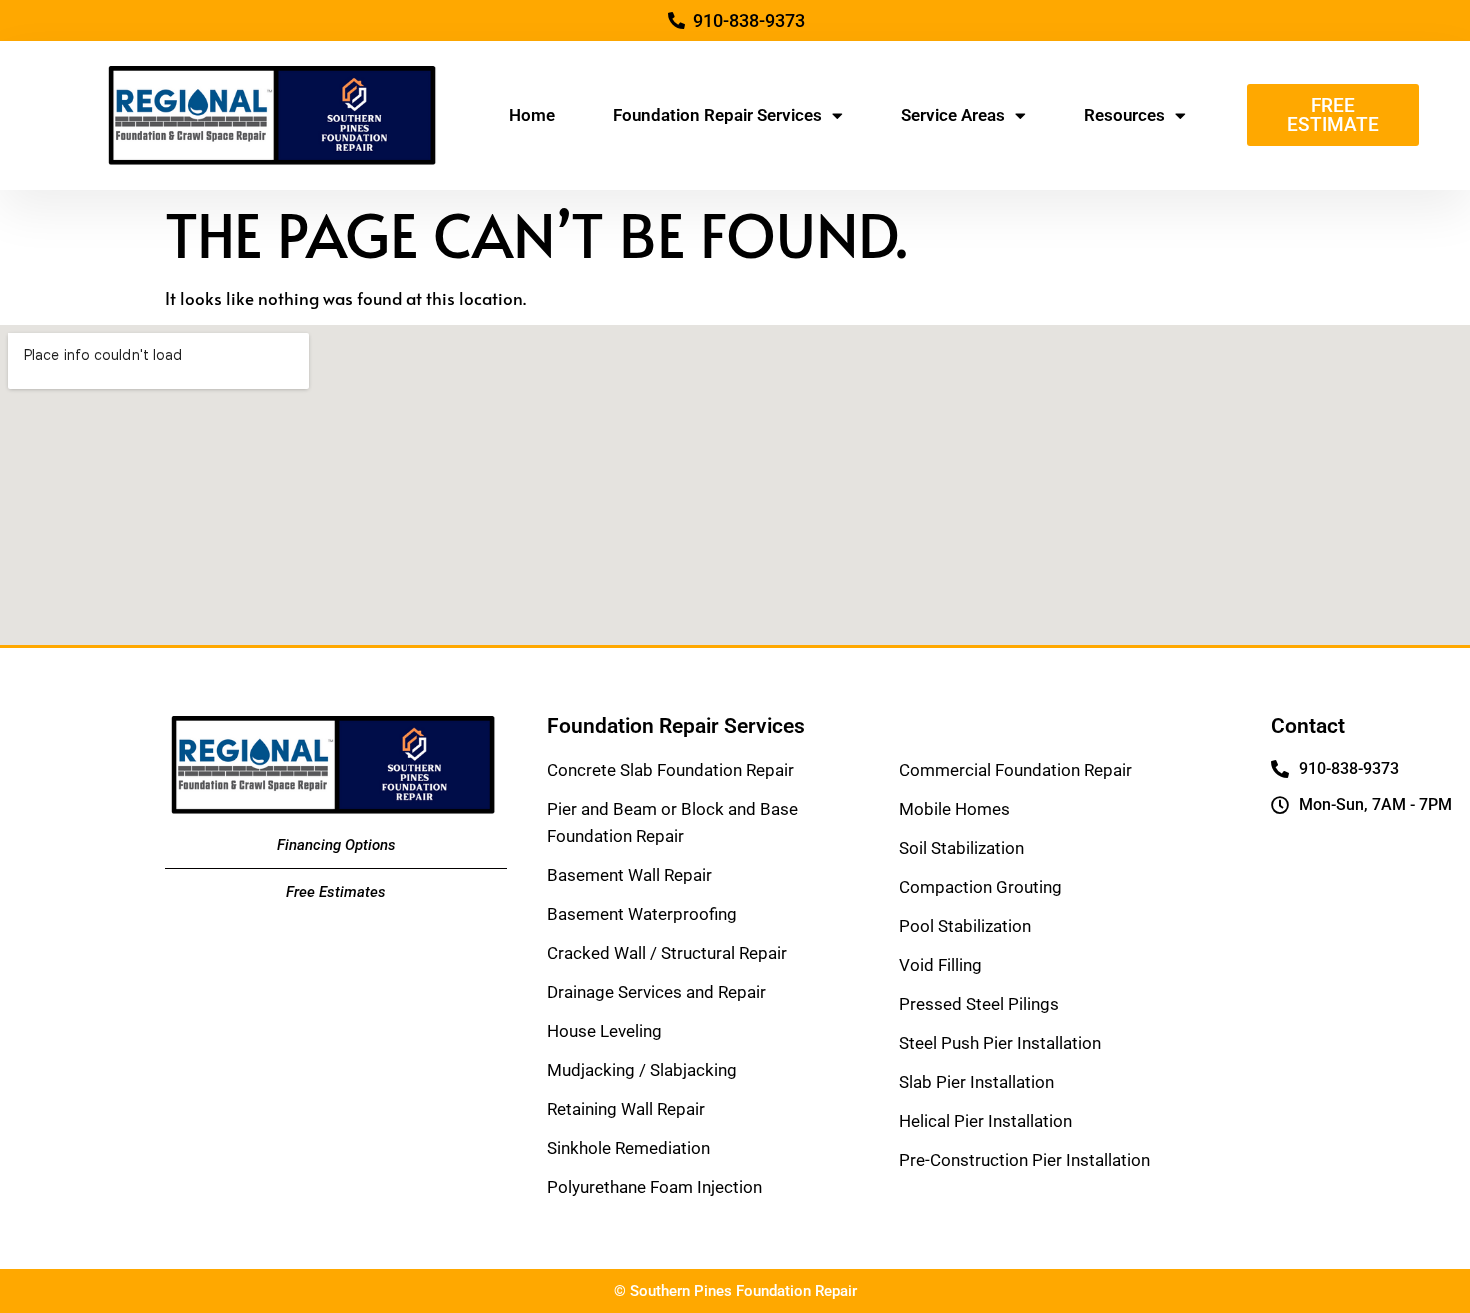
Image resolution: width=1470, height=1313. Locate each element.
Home (532, 115)
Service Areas (953, 115)
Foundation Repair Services (717, 115)
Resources (1124, 115)
